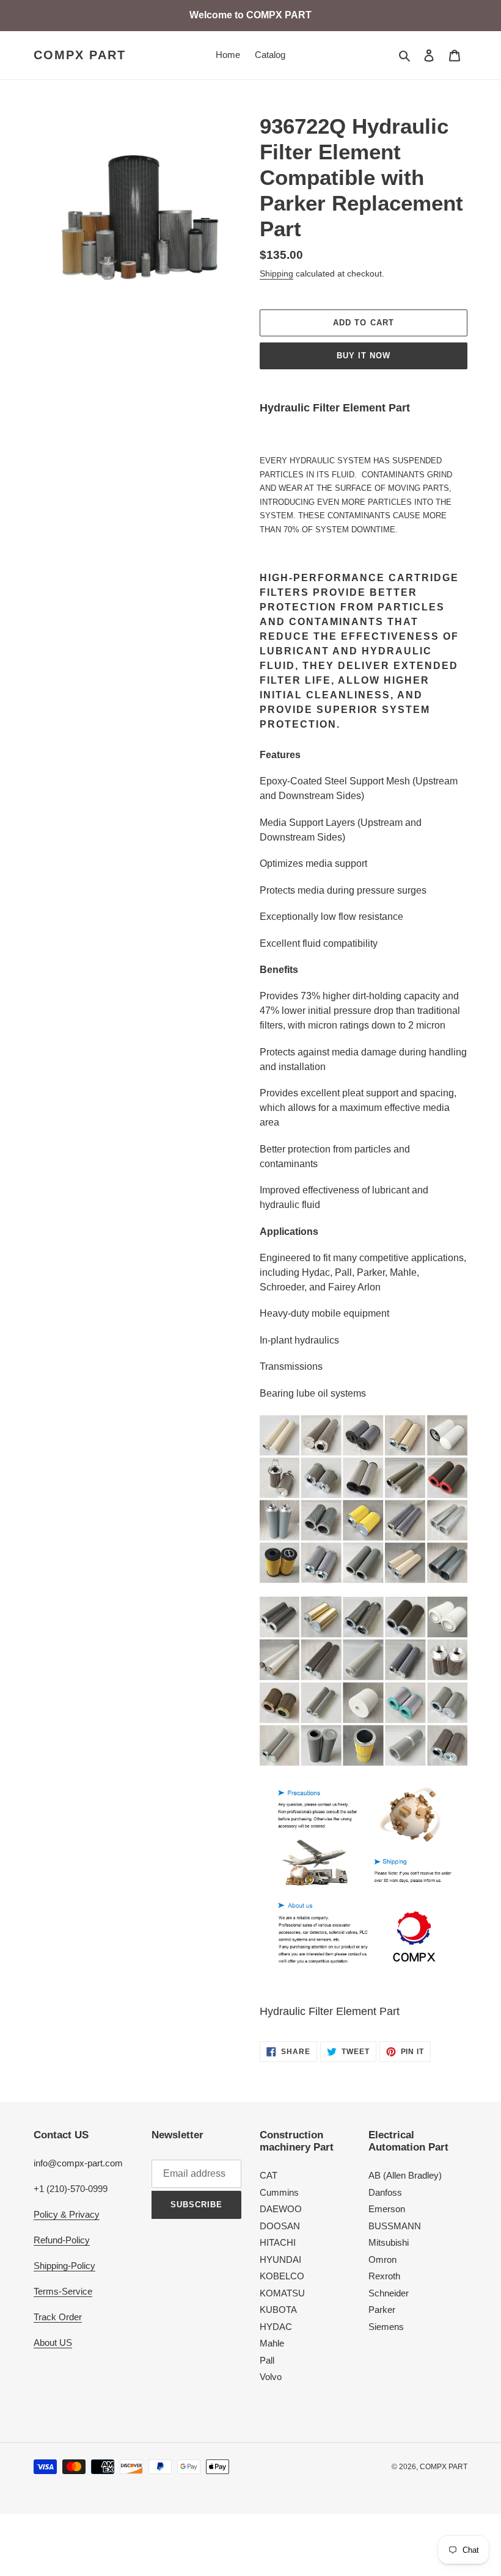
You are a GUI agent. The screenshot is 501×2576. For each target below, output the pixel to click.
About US (53, 2343)
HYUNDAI (280, 2259)
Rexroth (384, 2276)
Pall (267, 2360)
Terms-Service (63, 2291)
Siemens (386, 2327)
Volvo (271, 2377)
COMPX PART (80, 55)
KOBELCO (282, 2276)
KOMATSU (282, 2293)
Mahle (272, 2343)
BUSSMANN (395, 2226)
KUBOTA (278, 2310)
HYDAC (276, 2327)
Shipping (276, 273)
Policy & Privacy (67, 2214)
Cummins (279, 2192)
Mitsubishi (389, 2242)
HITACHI (278, 2242)
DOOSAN (280, 2226)
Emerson (387, 2209)
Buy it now (364, 356)
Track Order (58, 2317)
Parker (382, 2310)
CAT (269, 2175)
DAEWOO (281, 2209)
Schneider (389, 2293)
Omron (382, 2259)
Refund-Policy (62, 2240)
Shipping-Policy (64, 2266)
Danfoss (385, 2192)
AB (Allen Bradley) (405, 2175)
